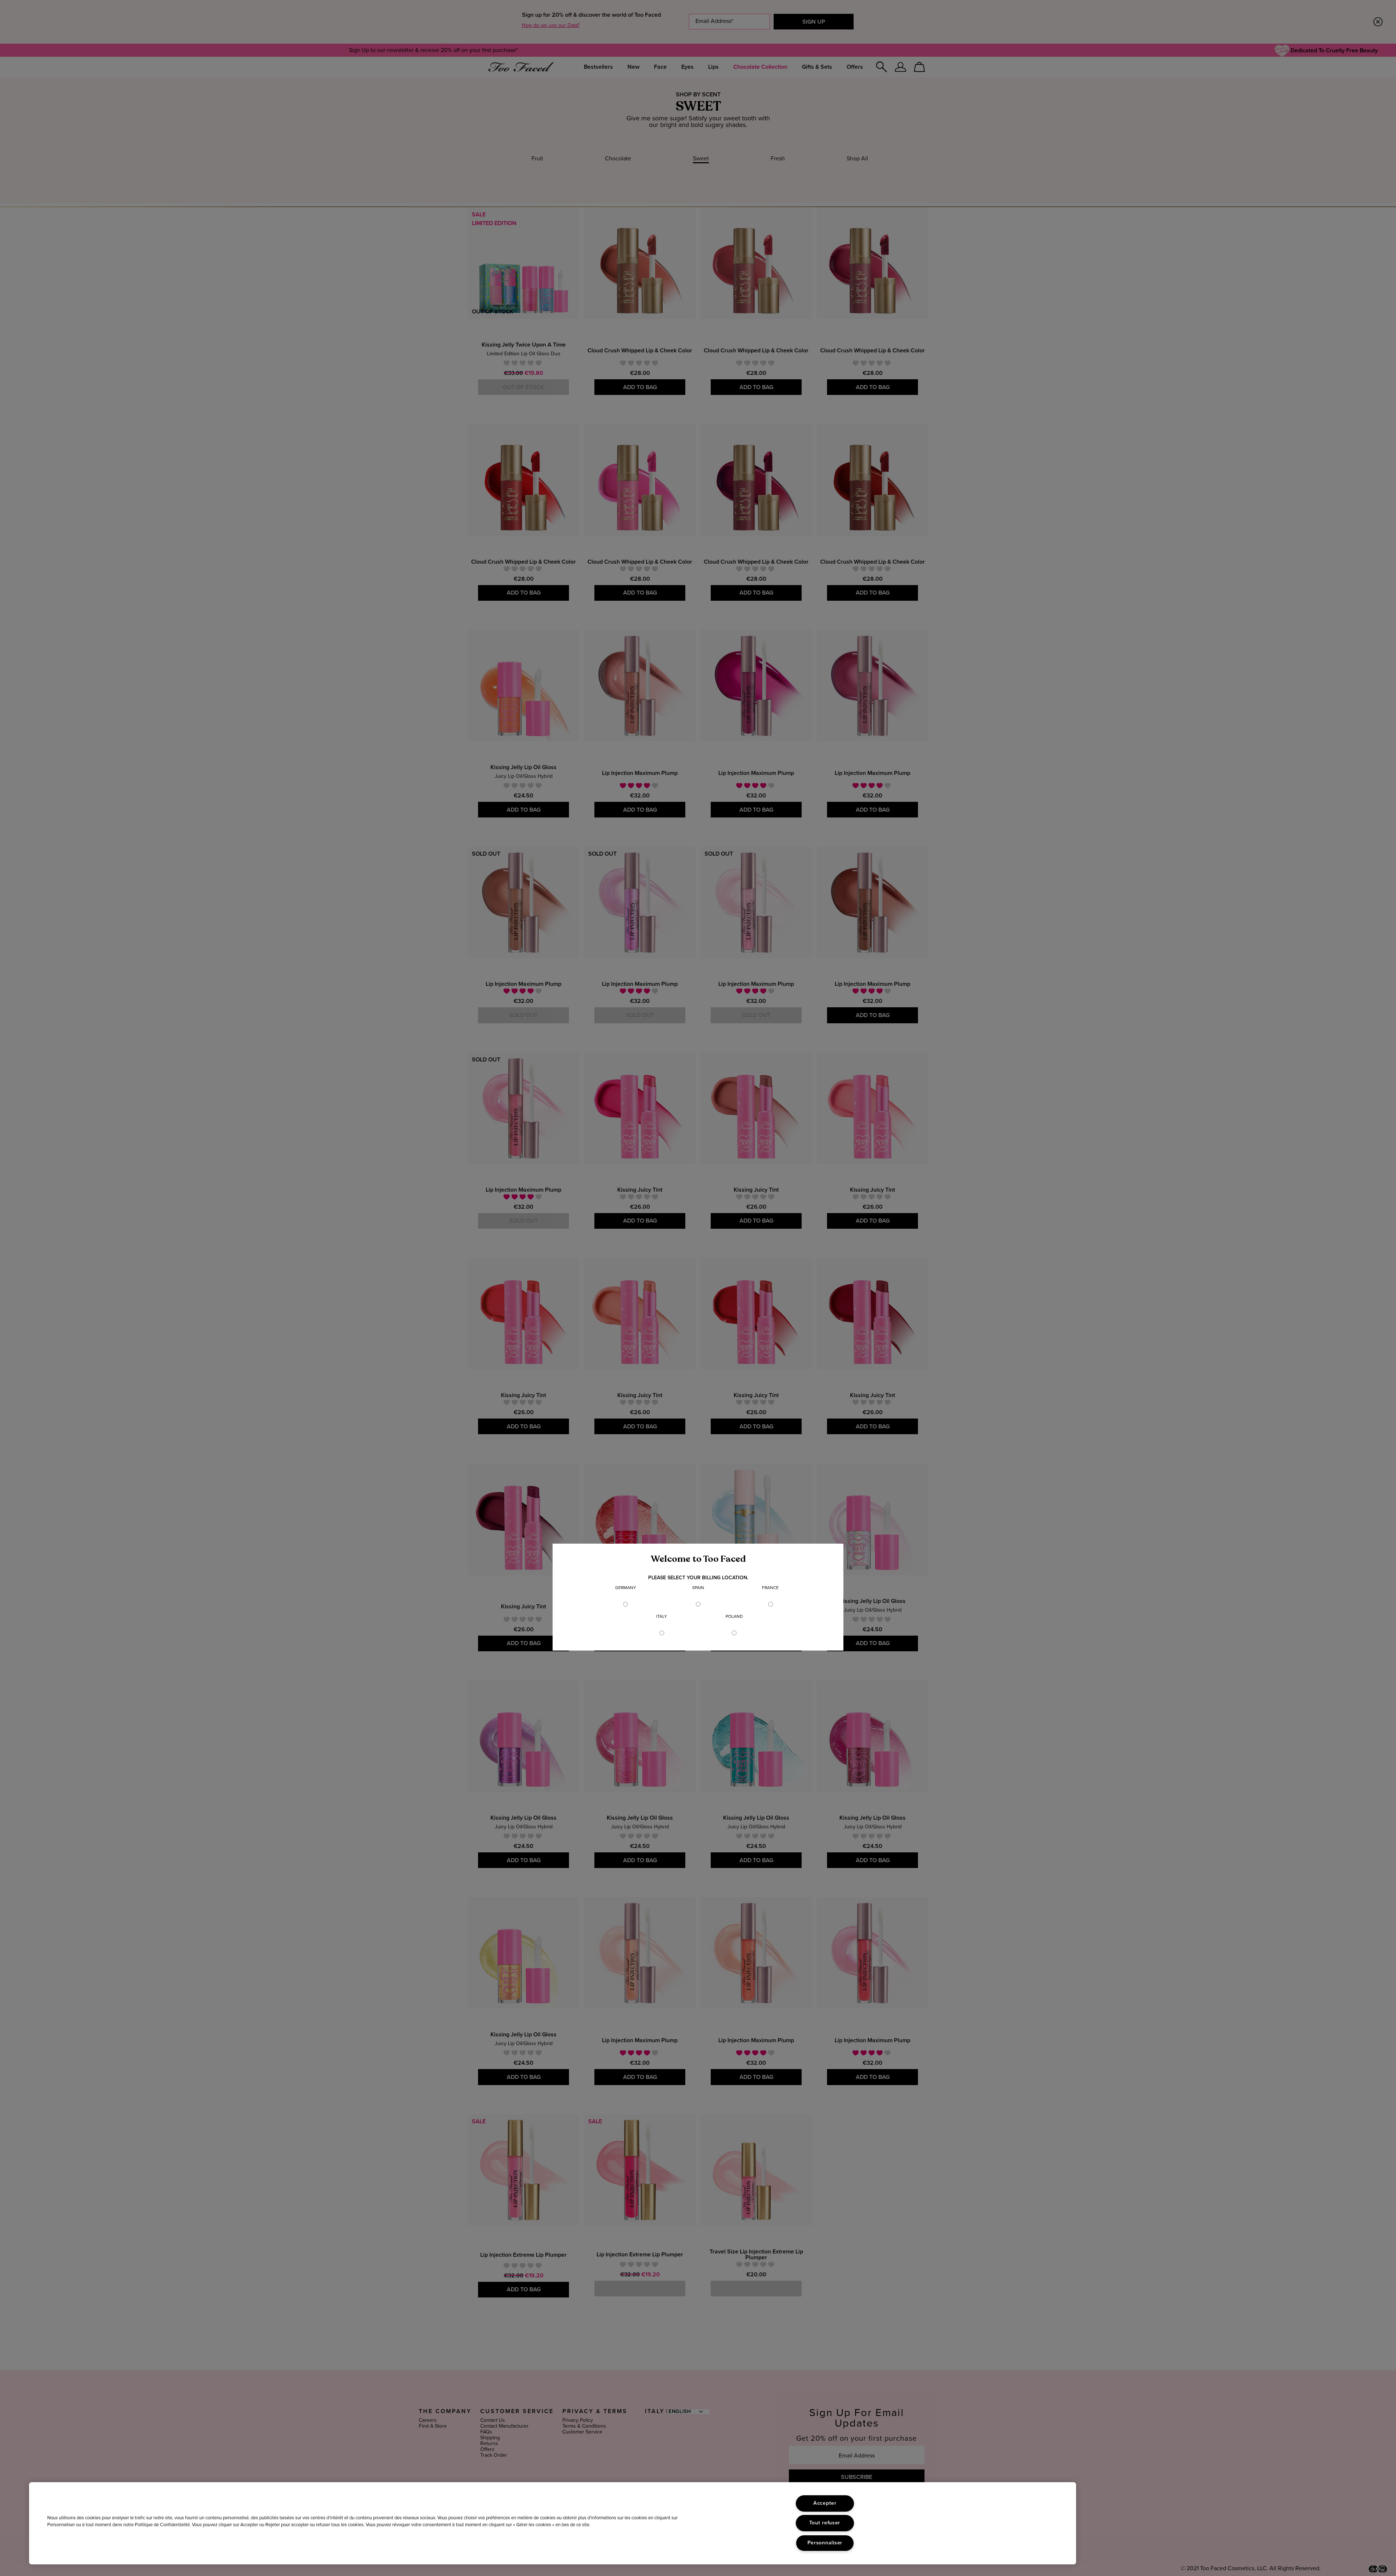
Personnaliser (825, 2543)
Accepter (825, 2503)
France (770, 1588)
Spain (698, 1588)
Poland (734, 1617)
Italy (662, 1617)
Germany (626, 1588)
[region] (553, 2523)
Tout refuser (825, 2523)
